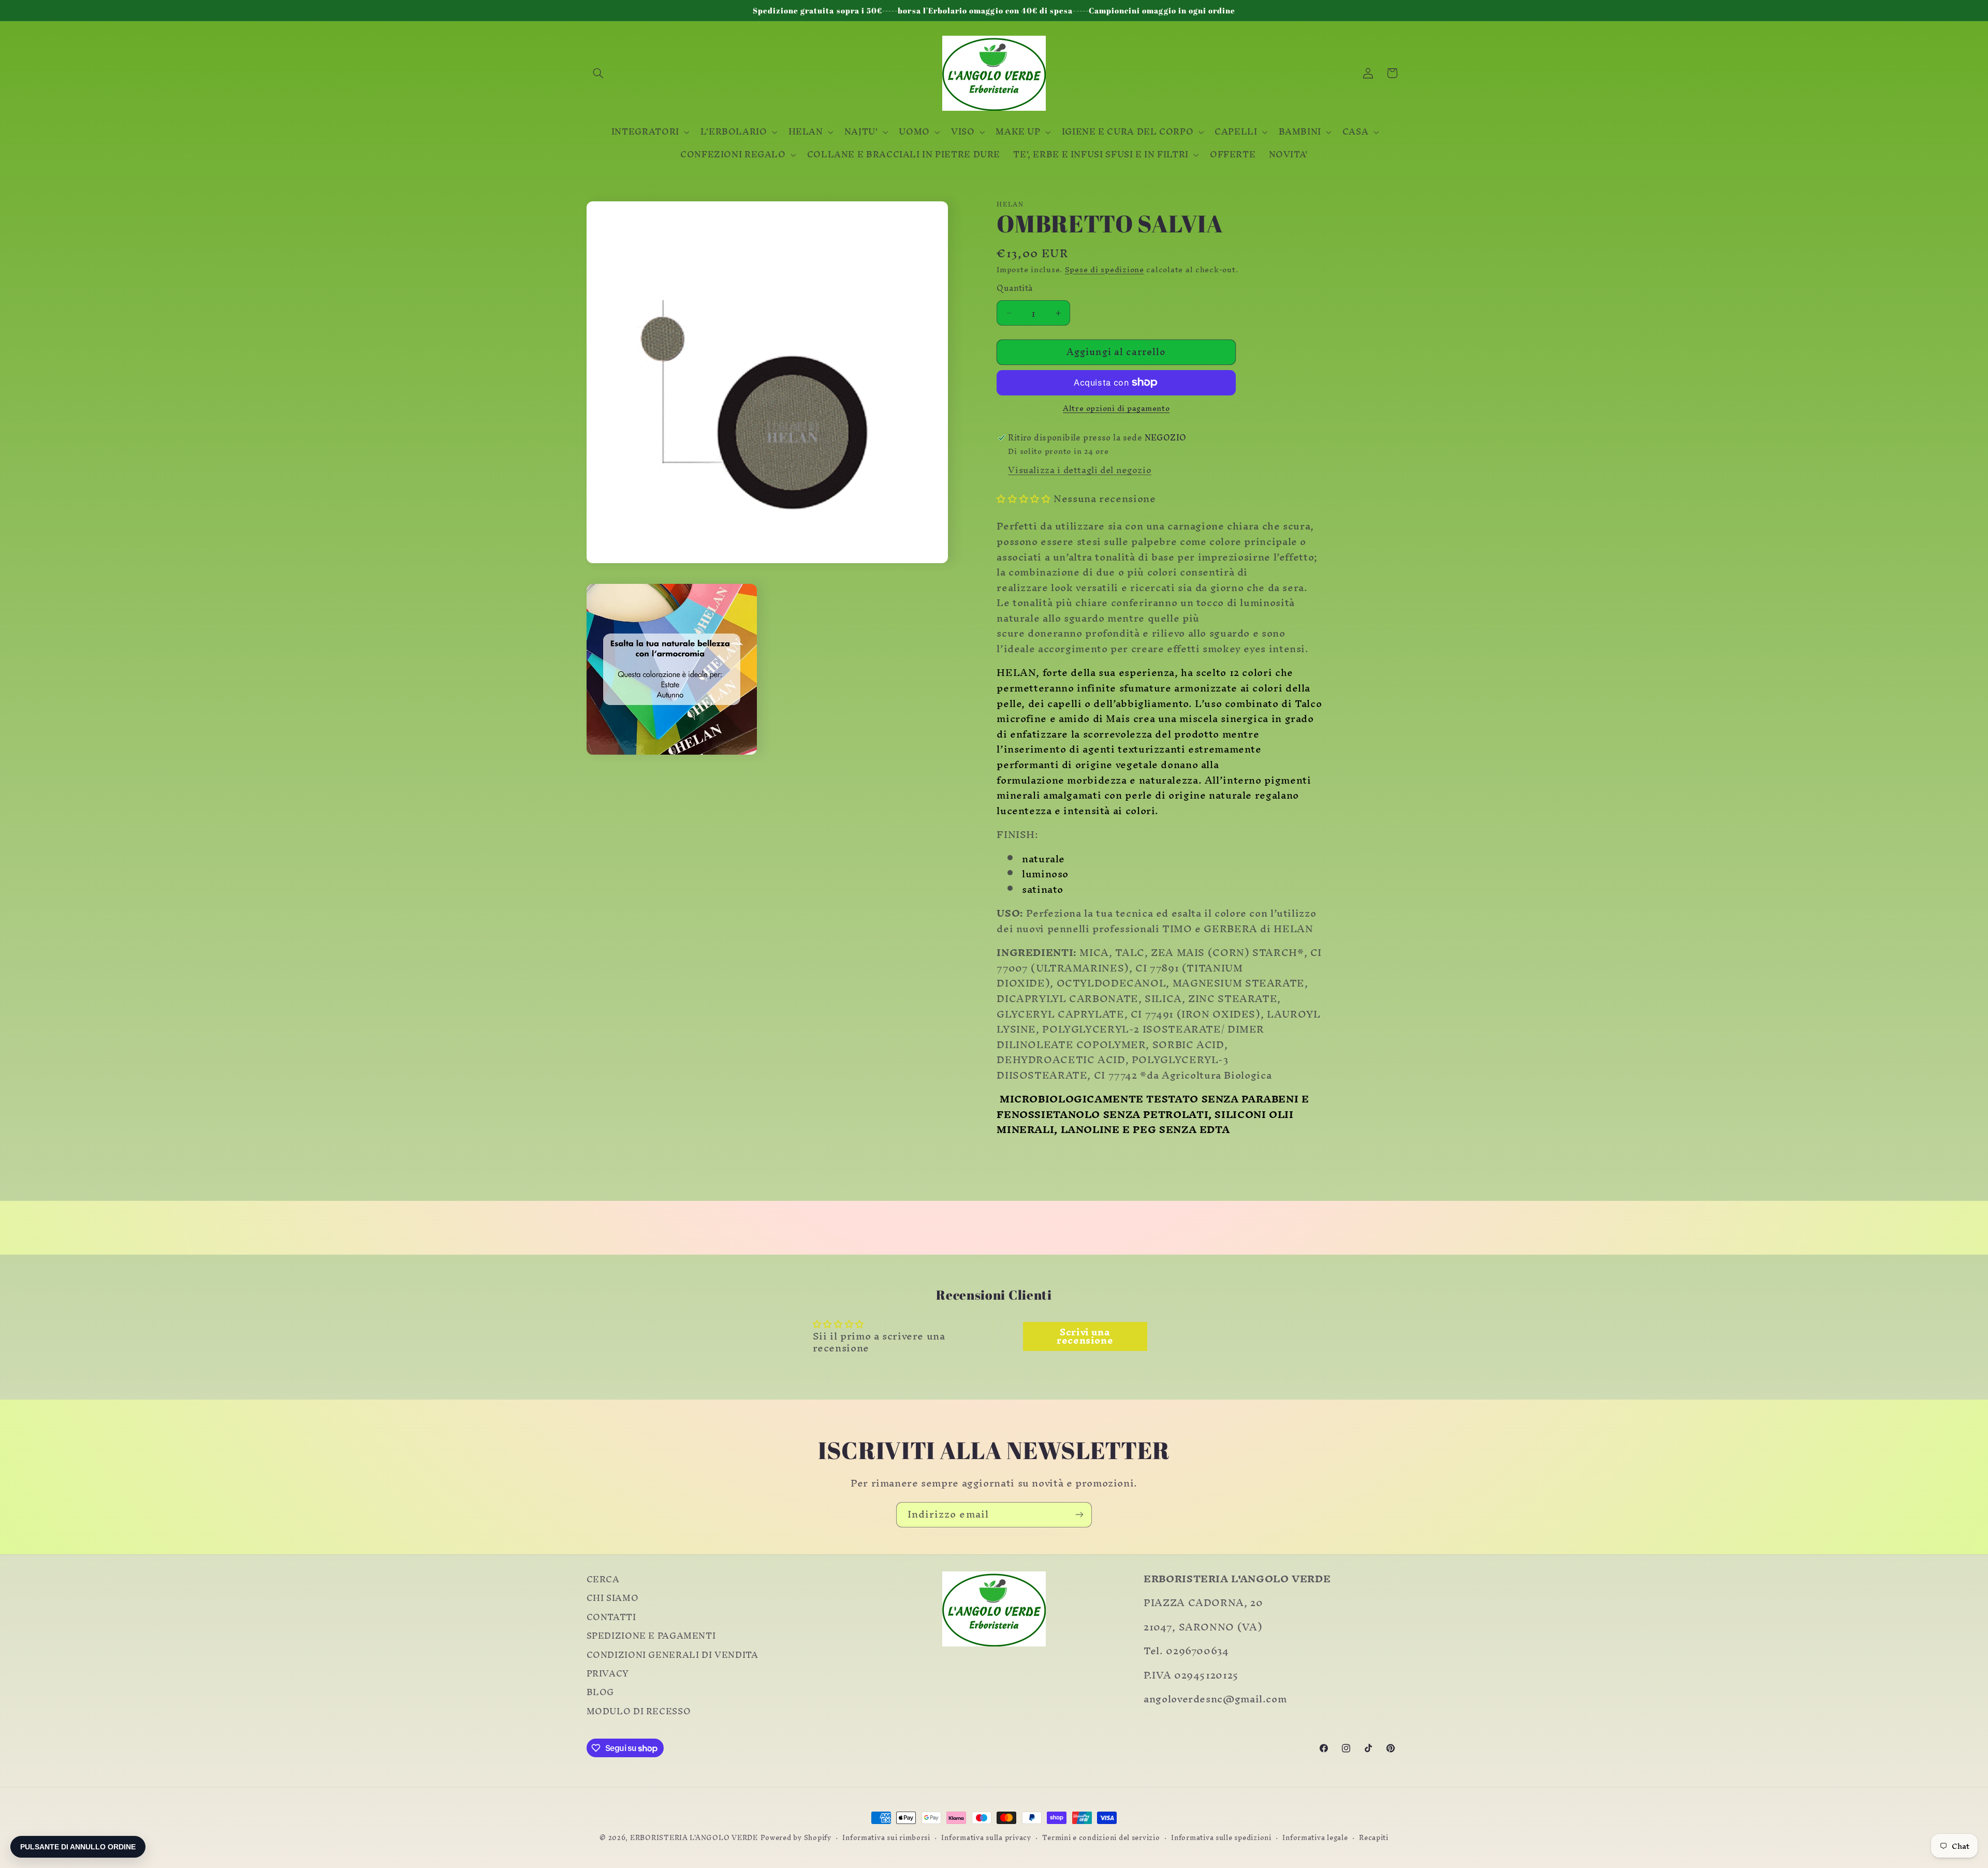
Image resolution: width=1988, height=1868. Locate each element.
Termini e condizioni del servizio (1101, 1838)
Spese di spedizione (1105, 270)
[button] (598, 73)
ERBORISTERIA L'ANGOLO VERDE (694, 1837)
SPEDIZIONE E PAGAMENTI (651, 1636)
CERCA (603, 1581)
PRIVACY (608, 1674)
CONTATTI (611, 1617)
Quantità (1014, 288)
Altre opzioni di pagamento (1116, 409)
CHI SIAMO (613, 1598)
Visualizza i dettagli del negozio (1080, 470)
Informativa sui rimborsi (886, 1838)
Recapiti (1374, 1838)
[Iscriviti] (1079, 1515)
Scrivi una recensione (1085, 1336)
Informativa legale (1315, 1838)
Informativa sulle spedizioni (1221, 1838)
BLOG (601, 1693)
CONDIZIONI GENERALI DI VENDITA (673, 1655)
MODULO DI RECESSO (639, 1712)
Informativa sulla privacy (986, 1838)
